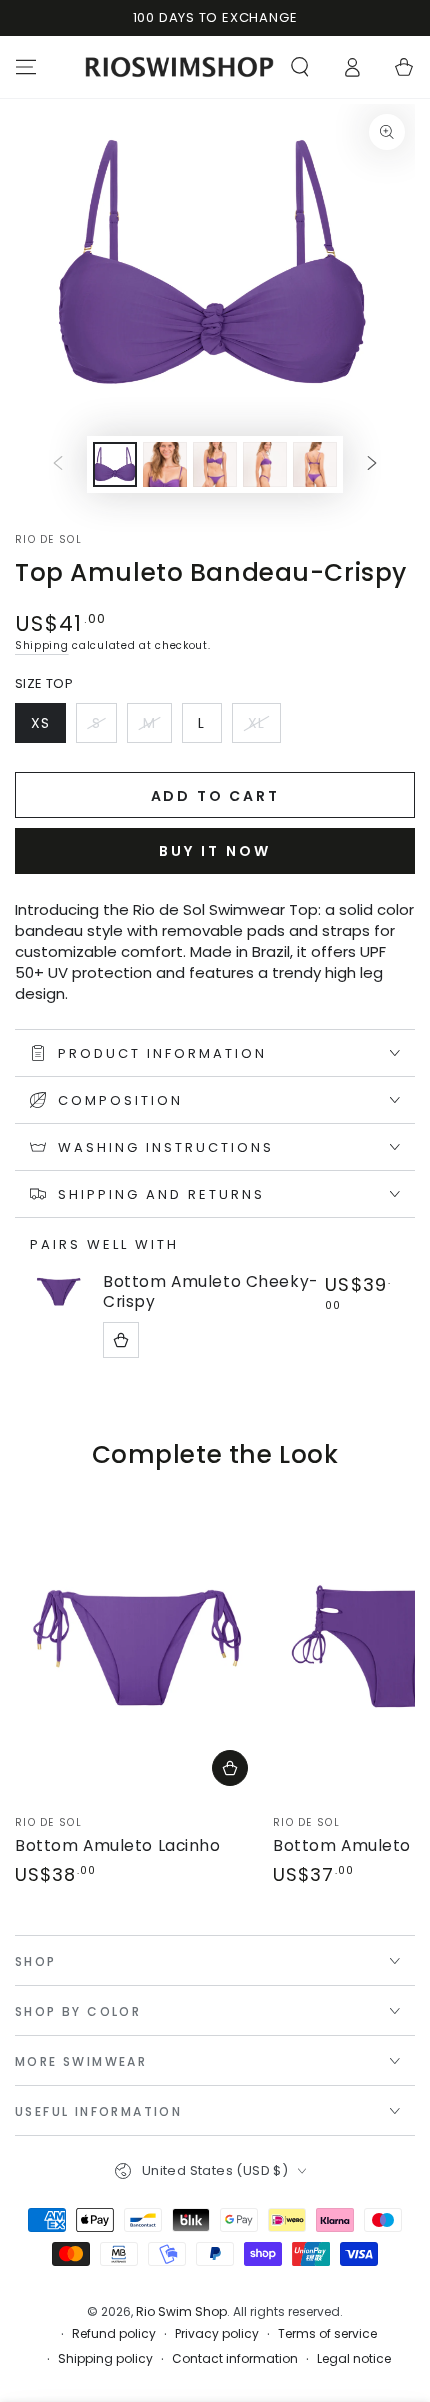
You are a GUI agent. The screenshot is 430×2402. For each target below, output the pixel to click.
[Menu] (26, 67)
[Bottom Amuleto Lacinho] (139, 1646)
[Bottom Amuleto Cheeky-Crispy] (59, 1291)
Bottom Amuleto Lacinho (118, 1845)
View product (121, 1340)
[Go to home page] (179, 67)
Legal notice (354, 2359)
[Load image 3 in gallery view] (215, 464)
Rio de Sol (48, 540)
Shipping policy (105, 2359)
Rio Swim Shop (181, 2311)
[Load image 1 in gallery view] (115, 464)
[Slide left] (58, 464)
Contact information (235, 2359)
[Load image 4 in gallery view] (265, 464)
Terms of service (327, 2334)
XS (48, 728)
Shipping (42, 645)
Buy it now (215, 851)
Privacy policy (217, 2334)
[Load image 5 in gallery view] (315, 464)
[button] (300, 67)
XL (264, 728)
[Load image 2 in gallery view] (165, 464)
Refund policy (114, 2334)
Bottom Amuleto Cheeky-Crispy (210, 1292)
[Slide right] (372, 464)
